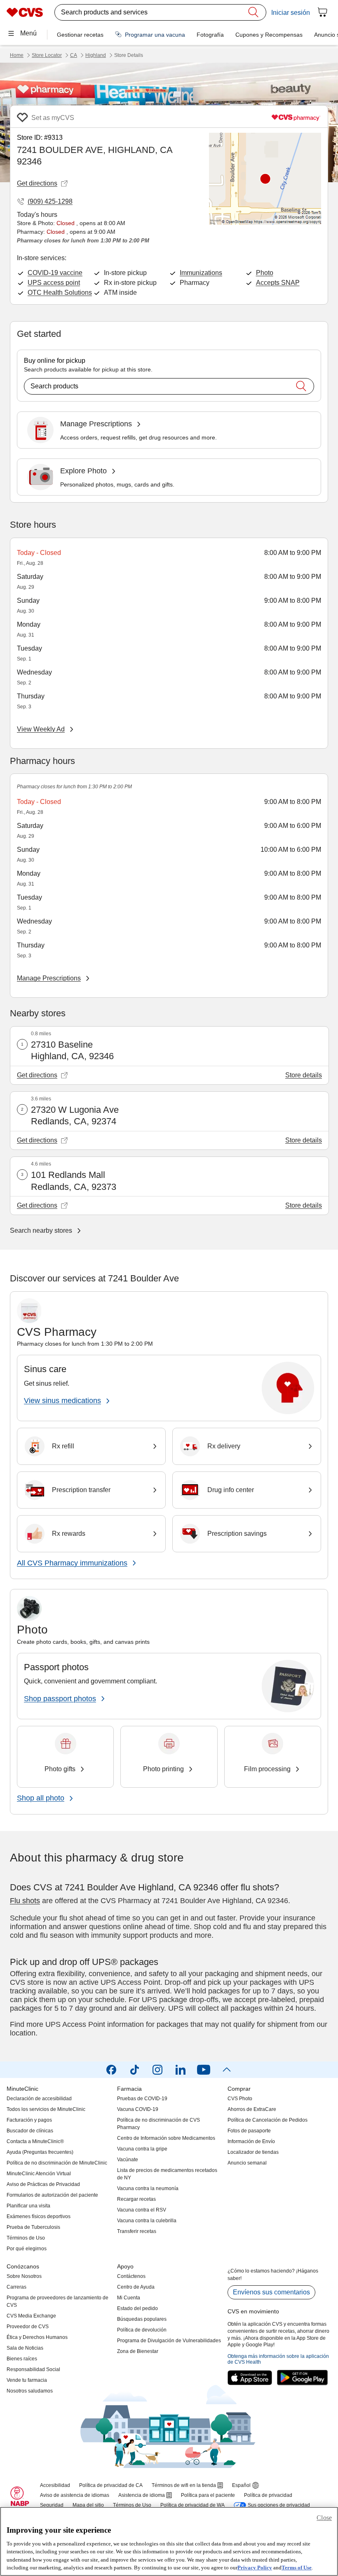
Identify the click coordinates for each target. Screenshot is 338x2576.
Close (324, 2518)
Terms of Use (297, 2568)
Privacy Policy (255, 2568)
